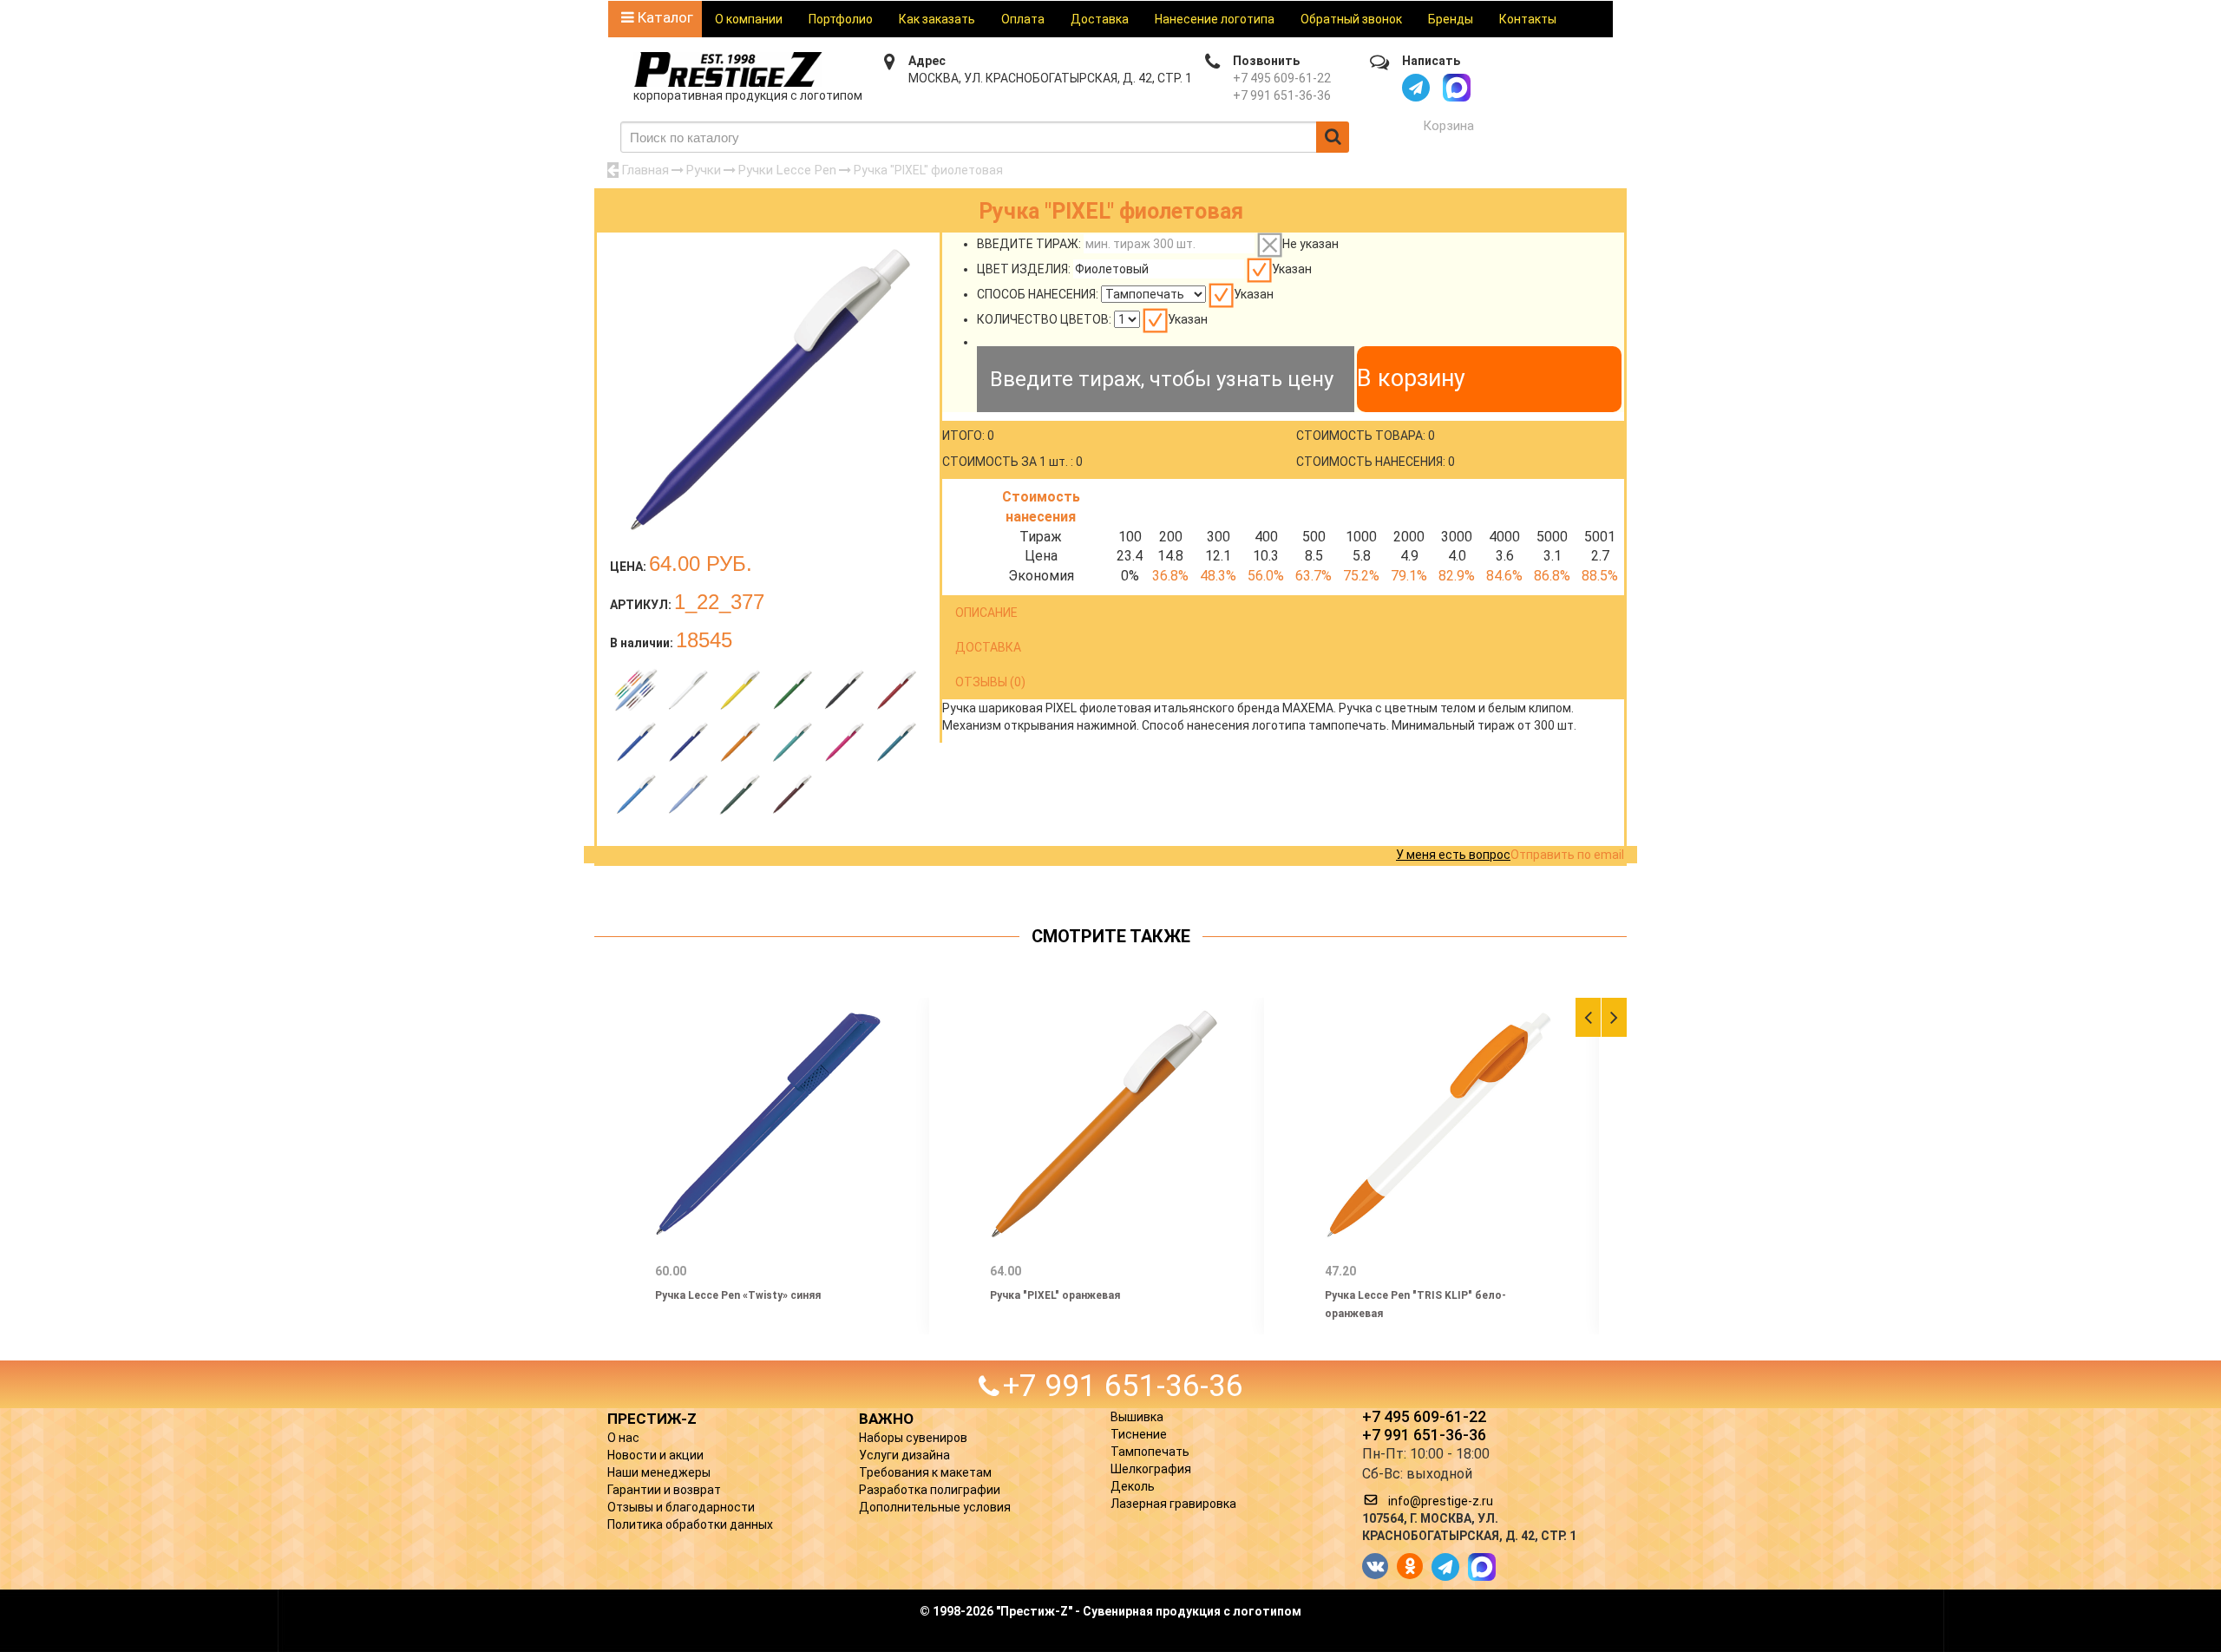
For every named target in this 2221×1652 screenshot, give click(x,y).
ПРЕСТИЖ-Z (652, 1419)
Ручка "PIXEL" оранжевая (1055, 1295)
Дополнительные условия (935, 1507)
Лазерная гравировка (1173, 1504)
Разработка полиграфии (930, 1490)
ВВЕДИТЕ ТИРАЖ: (1029, 244)
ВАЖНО (886, 1419)
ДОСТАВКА (988, 647)
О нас (623, 1438)
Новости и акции (655, 1455)
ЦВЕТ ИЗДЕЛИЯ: (1024, 269)
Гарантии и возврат (664, 1490)
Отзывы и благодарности (681, 1507)
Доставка (1100, 19)
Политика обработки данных (690, 1524)
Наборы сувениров (913, 1438)
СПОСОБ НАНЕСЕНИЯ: (1038, 294)
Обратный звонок (1351, 19)
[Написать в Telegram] (1416, 88)
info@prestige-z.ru (1441, 1501)
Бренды (1451, 19)
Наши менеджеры (659, 1472)
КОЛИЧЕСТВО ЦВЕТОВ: (1044, 319)
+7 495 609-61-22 (1282, 78)
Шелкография (1151, 1469)
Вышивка (1137, 1417)
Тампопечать (1150, 1452)
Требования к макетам (925, 1472)
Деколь (1133, 1486)
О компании (749, 19)
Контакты (1528, 19)
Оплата (1023, 19)
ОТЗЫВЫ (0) (990, 682)
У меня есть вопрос (1453, 855)
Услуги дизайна (904, 1455)
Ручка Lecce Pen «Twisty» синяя (738, 1295)
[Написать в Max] (1457, 88)
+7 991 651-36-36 (1282, 95)
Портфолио (841, 19)
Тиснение (1139, 1434)
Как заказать (937, 19)
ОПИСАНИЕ (986, 613)
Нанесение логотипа (1215, 19)
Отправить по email (1567, 855)
